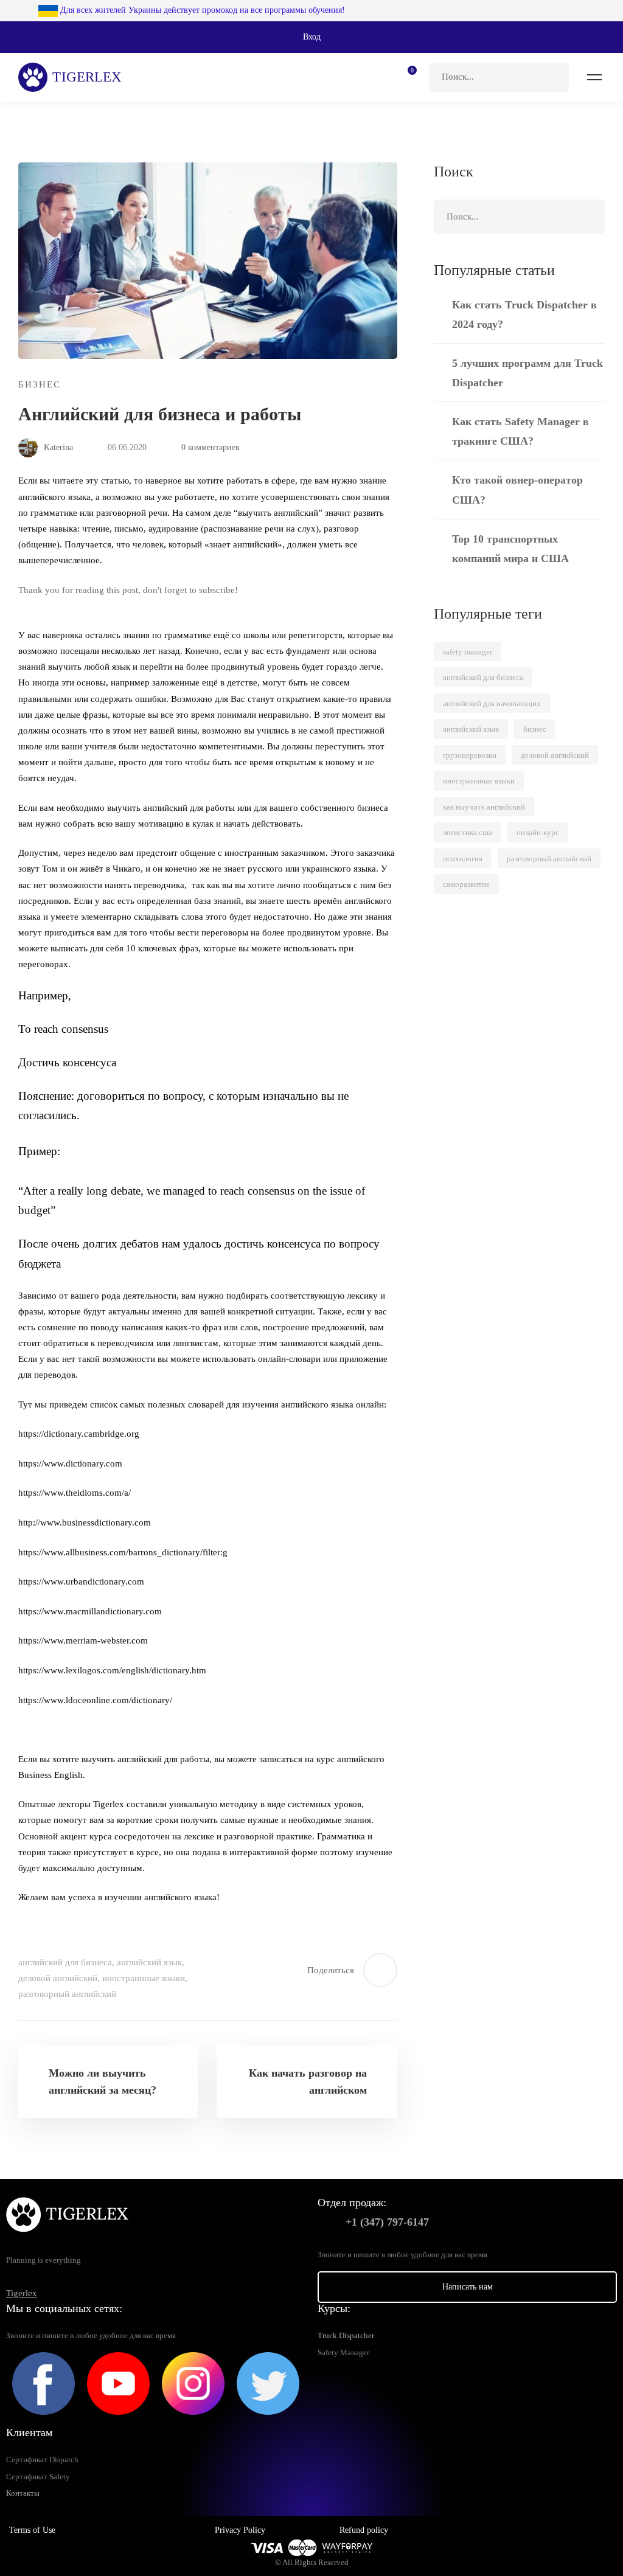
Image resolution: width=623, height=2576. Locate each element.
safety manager (468, 652)
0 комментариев (211, 447)
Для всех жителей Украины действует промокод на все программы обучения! (201, 10)
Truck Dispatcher (346, 2336)
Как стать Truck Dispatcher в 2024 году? (524, 314)
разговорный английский (67, 1994)
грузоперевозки (470, 755)
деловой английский (58, 1978)
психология (463, 859)
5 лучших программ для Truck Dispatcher (527, 373)
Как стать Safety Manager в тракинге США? (520, 431)
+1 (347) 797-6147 (387, 2222)
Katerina (57, 447)
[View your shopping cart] (408, 77)
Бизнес (40, 384)
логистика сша (468, 832)
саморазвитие (466, 884)
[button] (311, 37)
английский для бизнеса (65, 1962)
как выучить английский (484, 807)
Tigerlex (22, 2293)
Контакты (23, 2493)
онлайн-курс (538, 832)
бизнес (535, 729)
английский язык (149, 1962)
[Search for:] (499, 77)
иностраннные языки (144, 1978)
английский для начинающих (492, 703)
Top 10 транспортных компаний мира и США (510, 549)
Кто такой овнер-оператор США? (517, 490)
